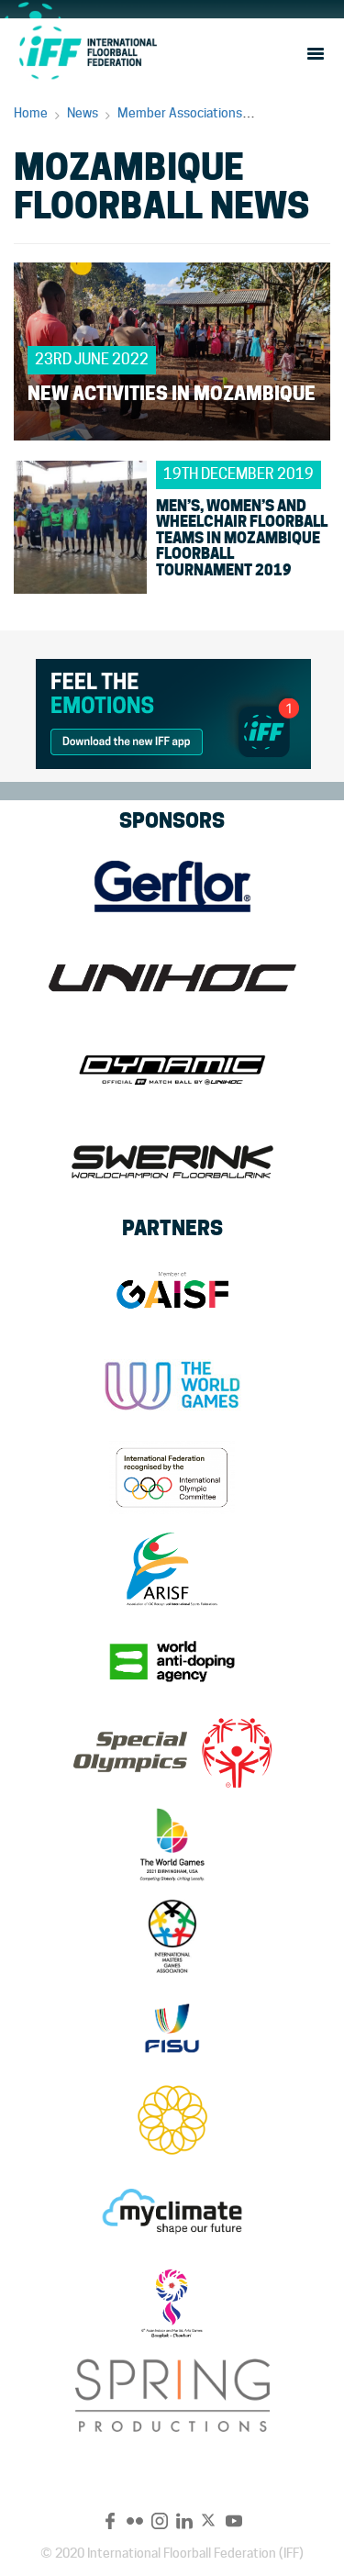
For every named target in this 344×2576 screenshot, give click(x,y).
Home (31, 113)
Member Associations (180, 113)
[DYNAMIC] (172, 1070)
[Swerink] (172, 1162)
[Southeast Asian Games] (172, 2120)
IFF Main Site (87, 52)
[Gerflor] (172, 887)
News (83, 113)
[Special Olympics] (172, 1753)
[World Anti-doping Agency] (172, 1661)
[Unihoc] (172, 978)
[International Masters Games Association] (172, 1936)
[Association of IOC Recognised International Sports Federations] (172, 1569)
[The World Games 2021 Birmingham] (172, 1845)
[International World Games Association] (172, 1386)
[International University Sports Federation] (172, 2028)
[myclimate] (172, 2212)
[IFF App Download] (173, 711)
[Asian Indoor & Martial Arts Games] (172, 2303)
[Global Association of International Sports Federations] (172, 1294)
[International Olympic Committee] (172, 1478)
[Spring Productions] (172, 2395)
